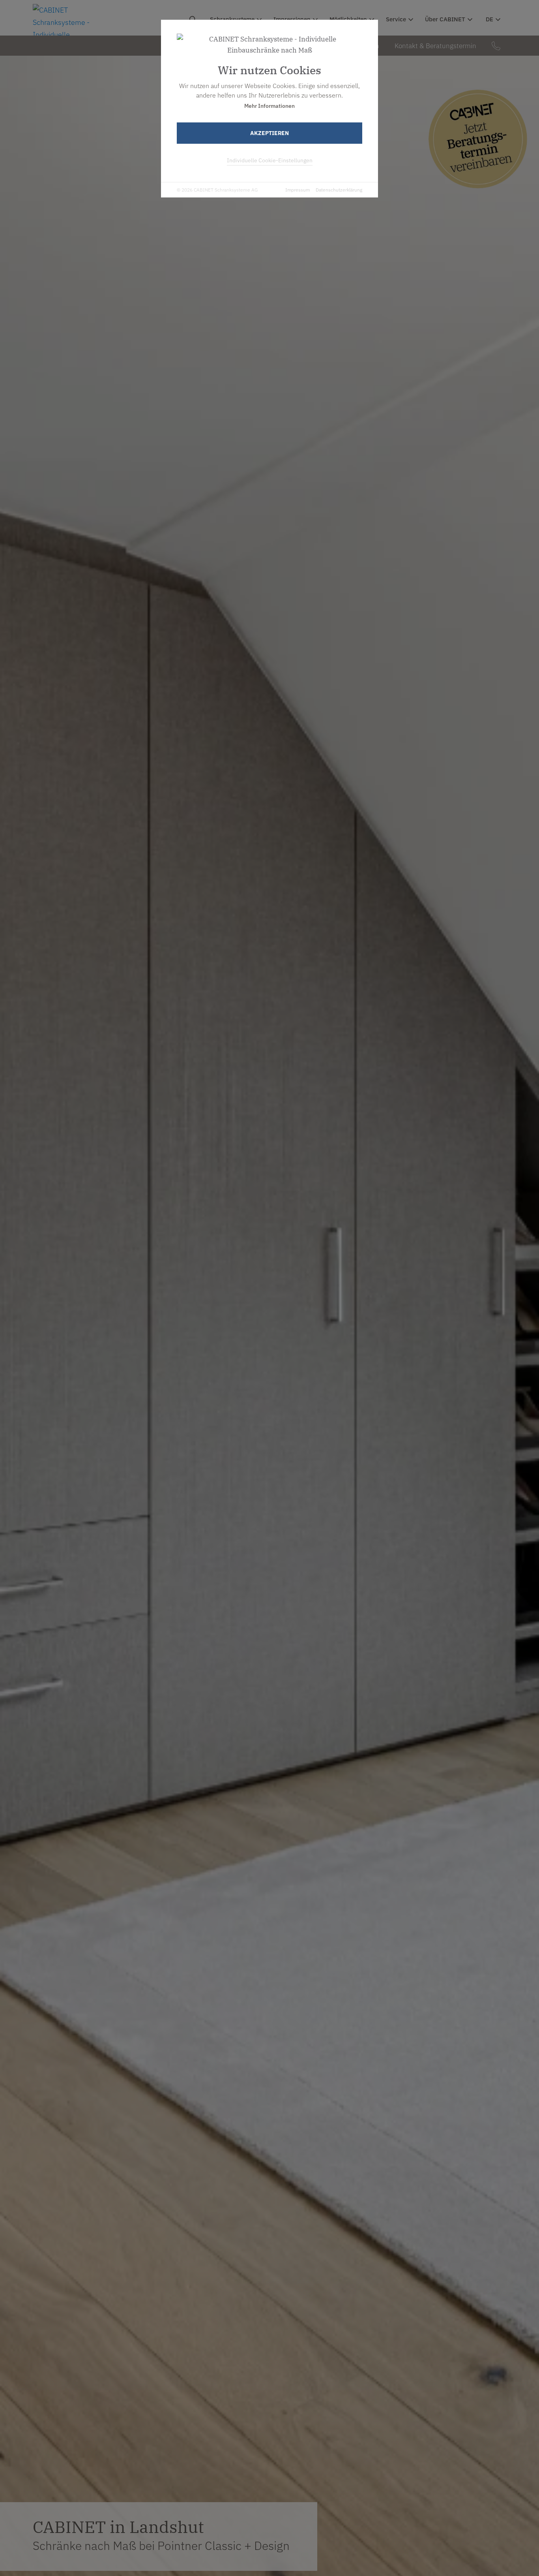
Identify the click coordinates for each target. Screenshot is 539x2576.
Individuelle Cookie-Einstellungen (270, 160)
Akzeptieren (269, 133)
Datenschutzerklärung (339, 190)
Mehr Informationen (269, 106)
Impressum (298, 190)
